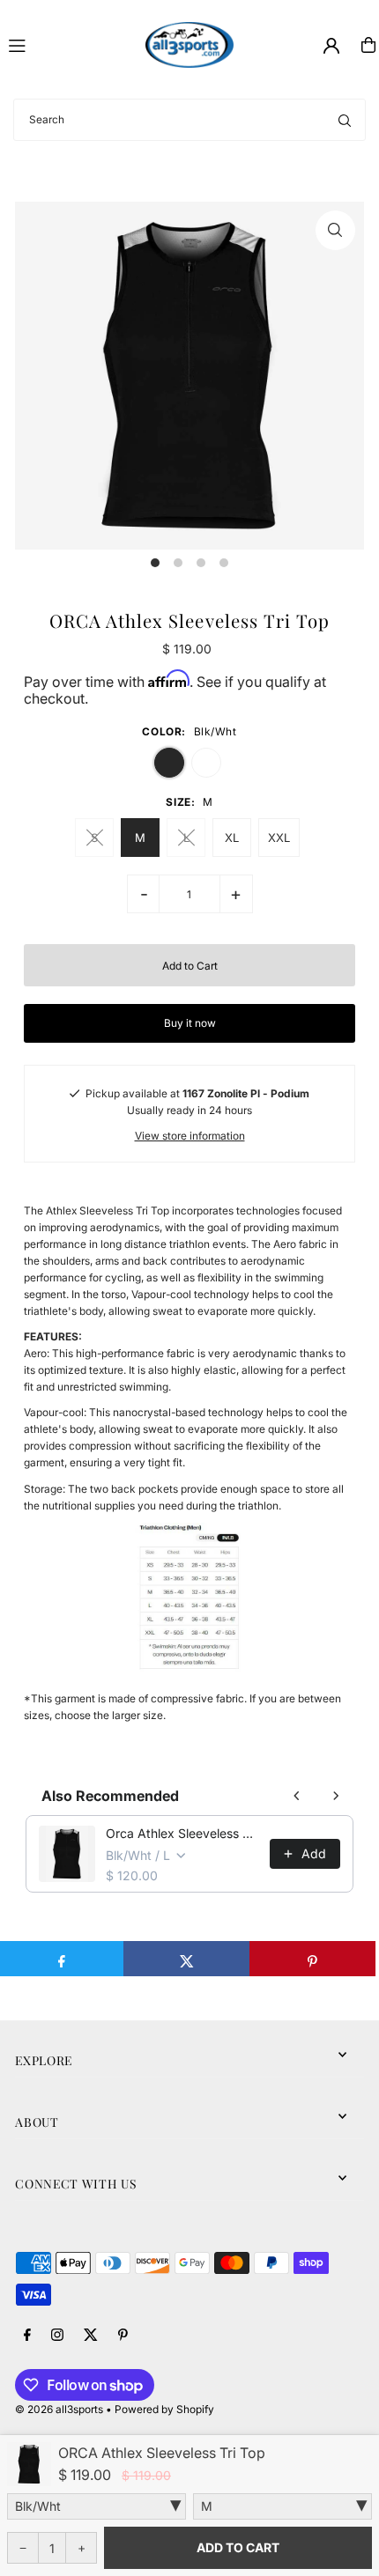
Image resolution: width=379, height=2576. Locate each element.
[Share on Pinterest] (312, 1959)
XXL (279, 838)
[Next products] (336, 1796)
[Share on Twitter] (186, 1959)
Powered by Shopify (164, 2409)
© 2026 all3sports (59, 2409)
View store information (190, 1136)
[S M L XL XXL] (282, 2506)
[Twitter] (91, 2336)
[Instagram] (57, 2336)
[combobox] (189, 120)
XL (232, 838)
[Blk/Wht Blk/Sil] (97, 2506)
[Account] (331, 46)
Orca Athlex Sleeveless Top (182, 1833)
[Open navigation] (69, 44)
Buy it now (190, 1023)
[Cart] (368, 45)
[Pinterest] (123, 2336)
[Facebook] (27, 2336)
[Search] (345, 120)
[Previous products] (297, 1796)
